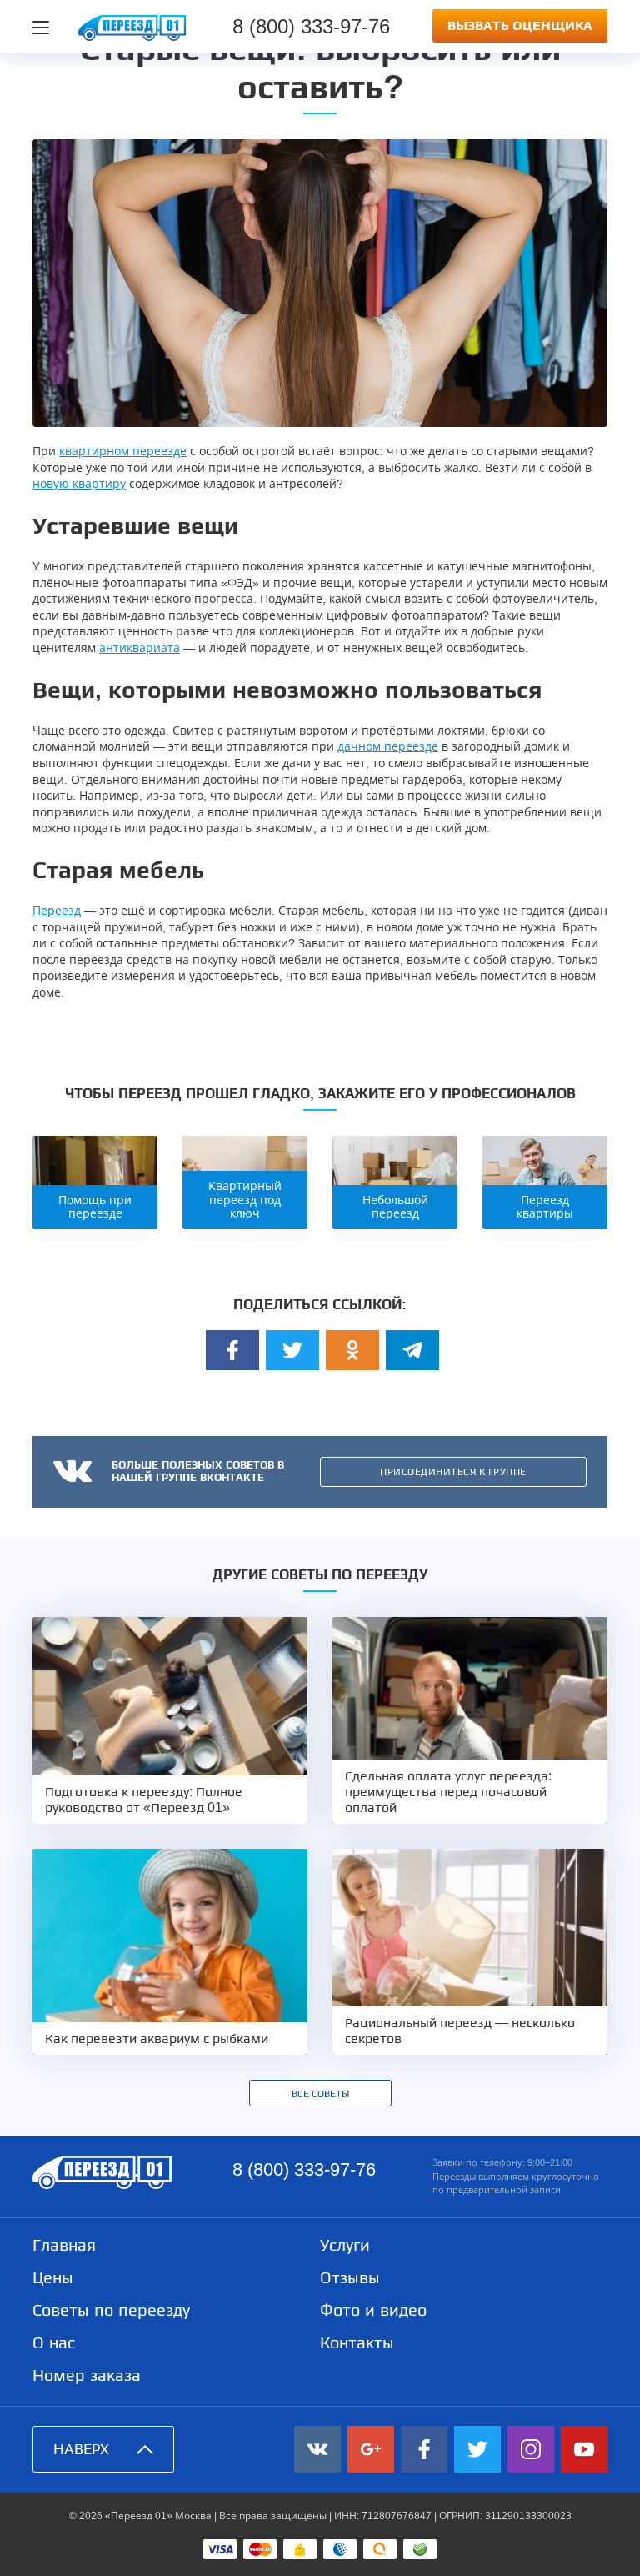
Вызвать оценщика (520, 25)
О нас (54, 2343)
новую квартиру (79, 484)
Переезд (57, 911)
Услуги (345, 2245)
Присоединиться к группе (453, 1472)
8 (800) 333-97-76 (311, 26)
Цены (53, 2277)
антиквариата (140, 648)
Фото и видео (373, 2310)
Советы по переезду (111, 2310)
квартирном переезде (123, 451)
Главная (64, 2245)
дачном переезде (388, 746)
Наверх (81, 2449)
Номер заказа (87, 2375)
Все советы (320, 2094)
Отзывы (350, 2277)
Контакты (357, 2343)
